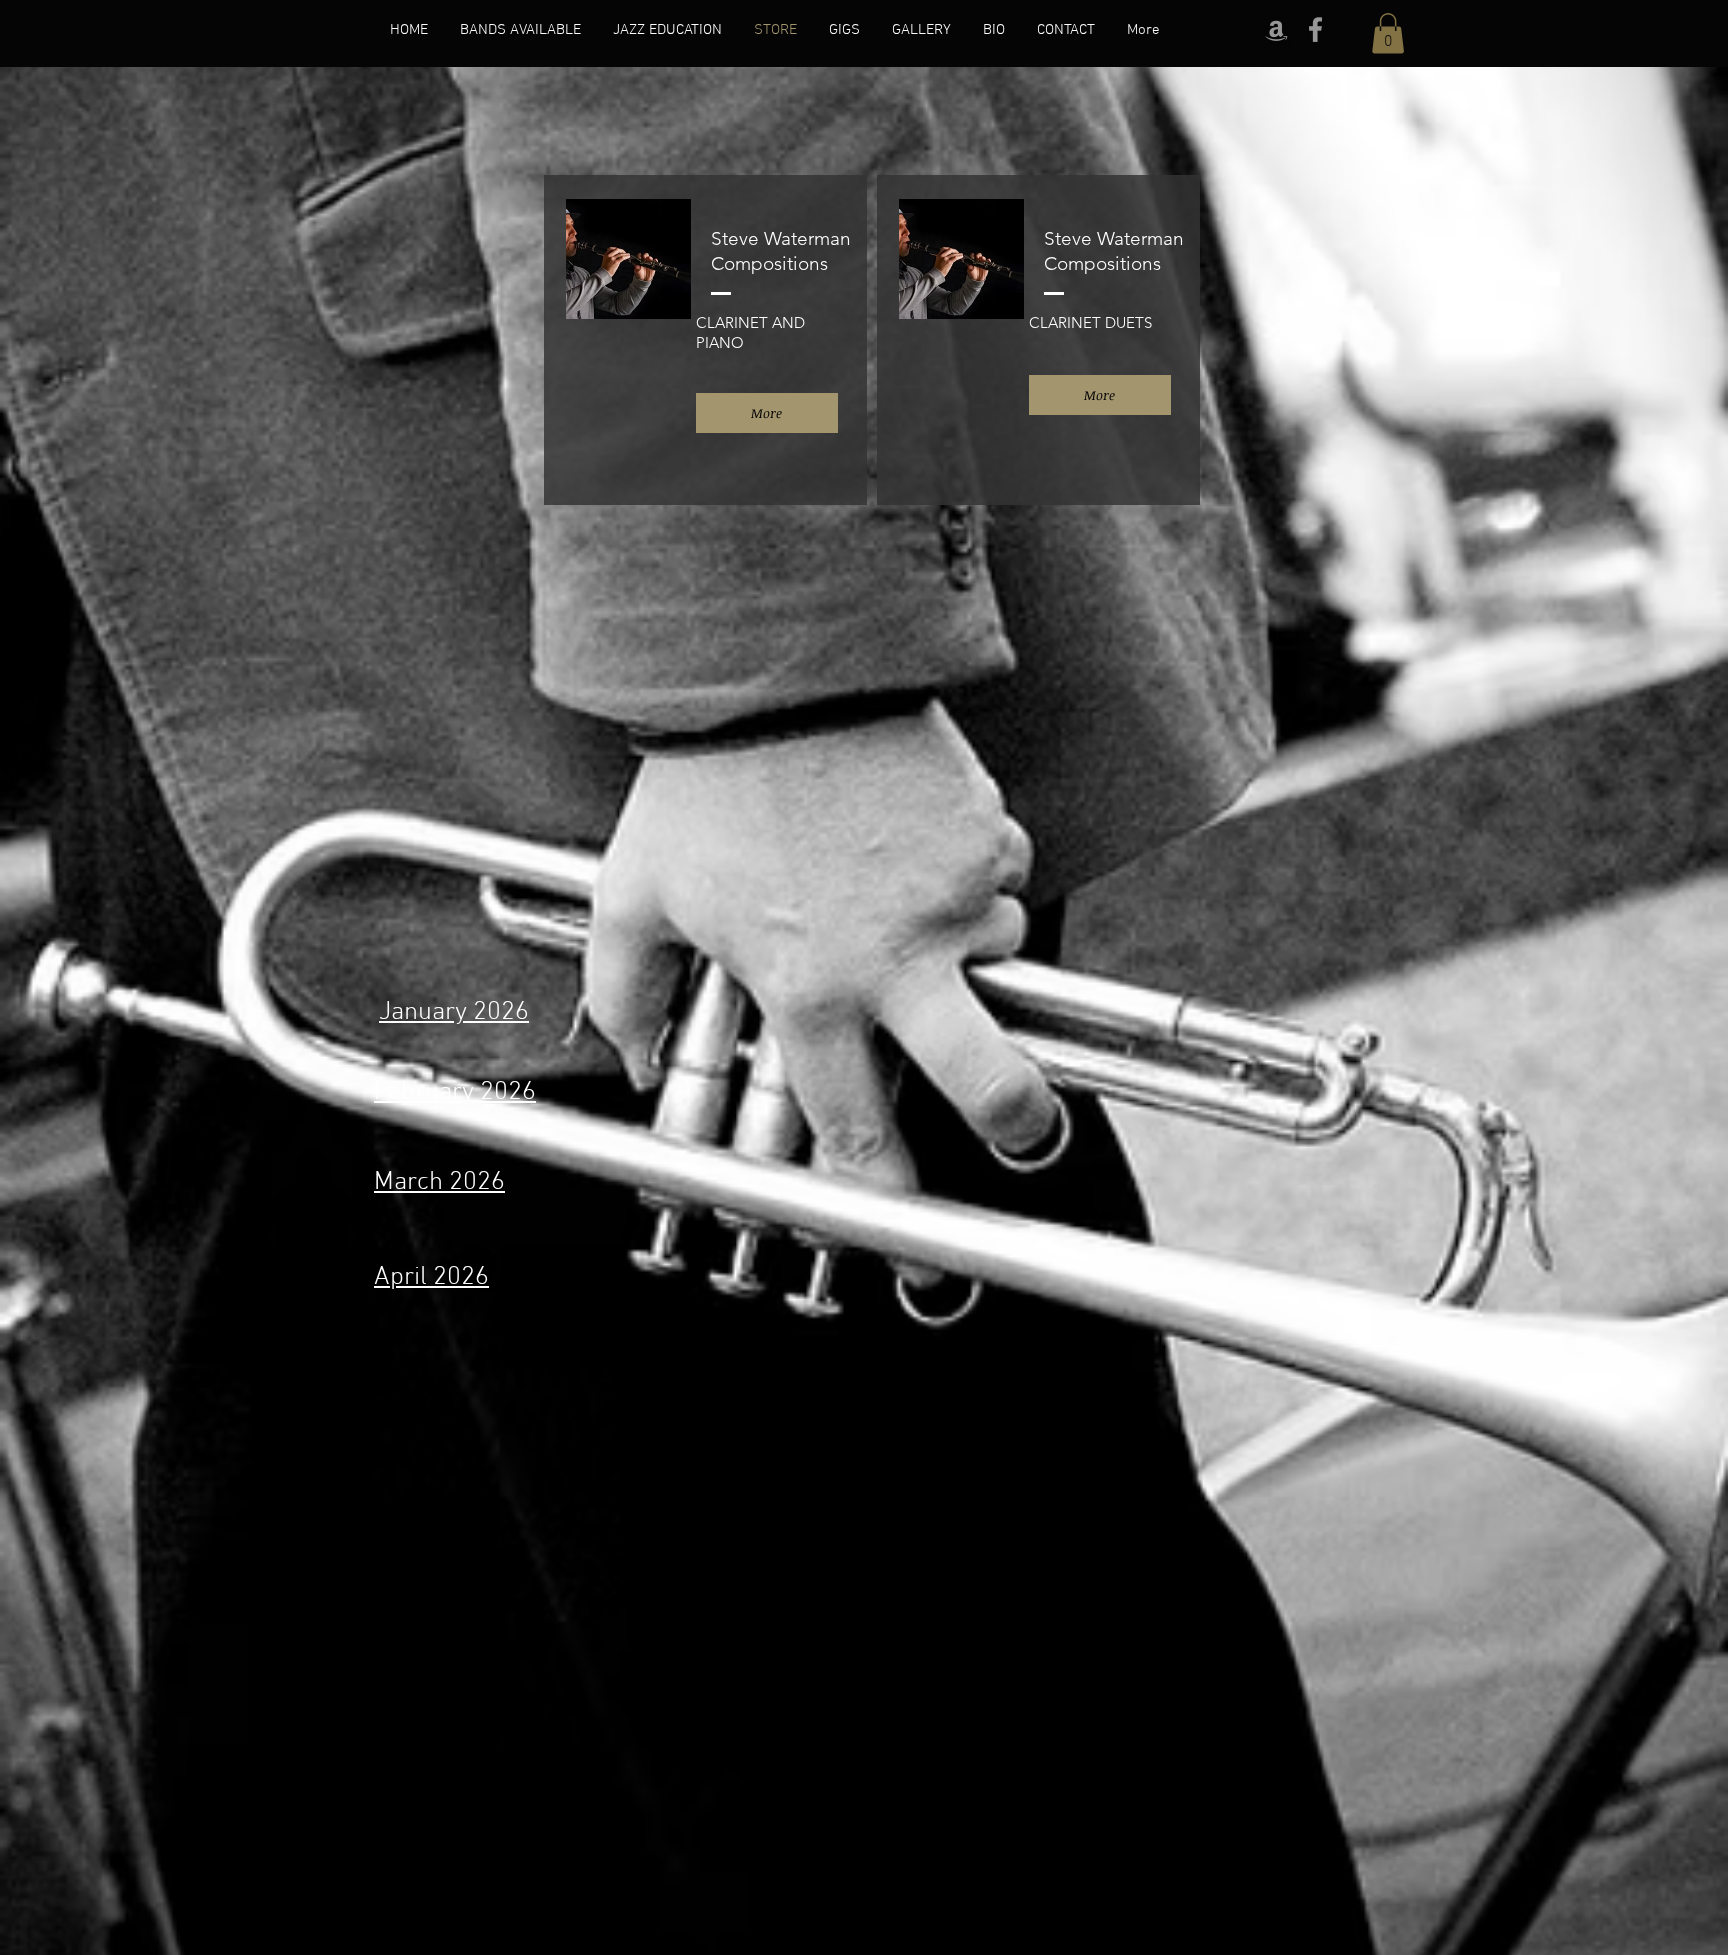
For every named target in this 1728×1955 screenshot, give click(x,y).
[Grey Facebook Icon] (1315, 29)
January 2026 (454, 1012)
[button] (1388, 33)
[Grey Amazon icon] (1276, 29)
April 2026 (431, 1277)
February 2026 (455, 1092)
